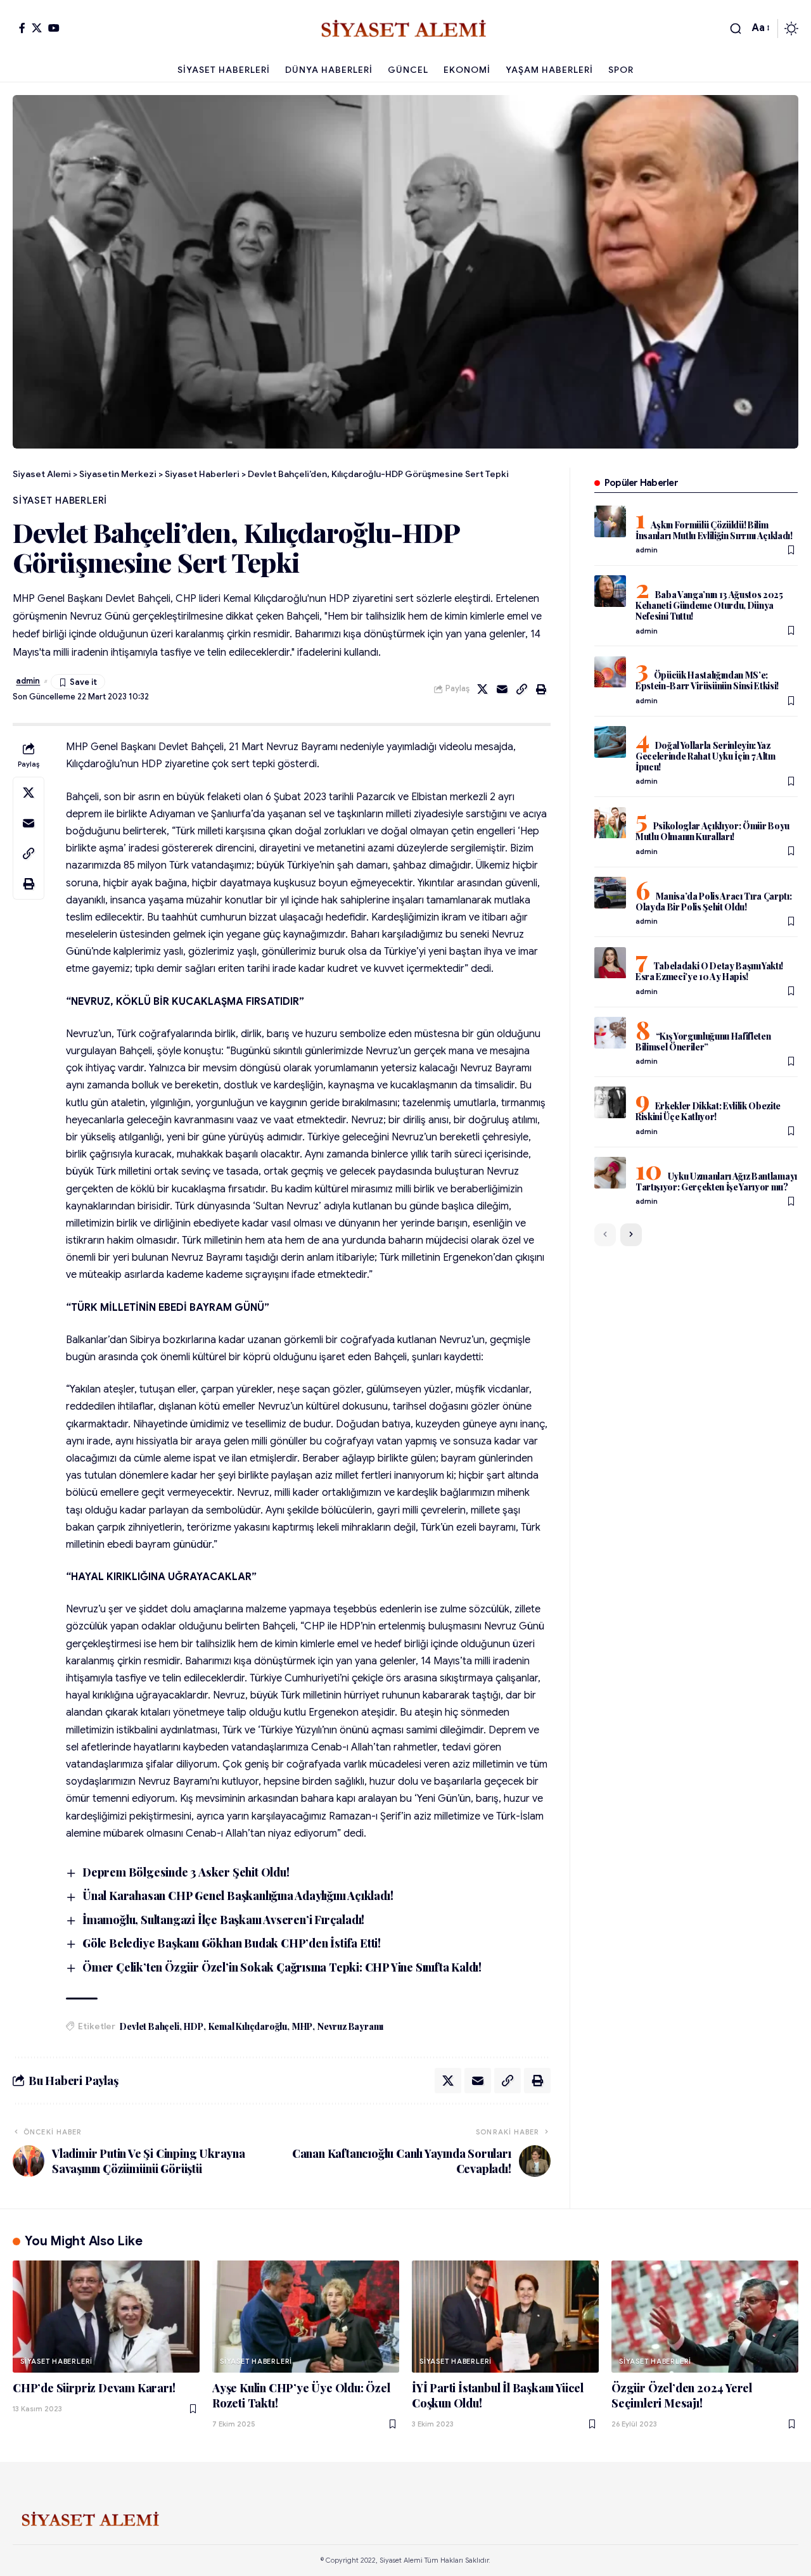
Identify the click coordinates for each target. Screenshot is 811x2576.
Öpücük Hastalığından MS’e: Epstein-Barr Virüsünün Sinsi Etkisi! (707, 681)
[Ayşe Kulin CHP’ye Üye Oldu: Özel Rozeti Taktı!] (306, 2317)
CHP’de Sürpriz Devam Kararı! (94, 2388)
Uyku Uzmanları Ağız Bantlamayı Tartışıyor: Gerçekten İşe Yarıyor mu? (716, 1182)
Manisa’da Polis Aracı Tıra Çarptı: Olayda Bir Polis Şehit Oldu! (714, 902)
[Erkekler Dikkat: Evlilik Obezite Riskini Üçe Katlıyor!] (610, 1102)
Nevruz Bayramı (350, 2026)
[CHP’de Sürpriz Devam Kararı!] (106, 2317)
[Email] (502, 689)
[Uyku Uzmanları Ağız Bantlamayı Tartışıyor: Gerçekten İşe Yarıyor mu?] (610, 1173)
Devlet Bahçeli (149, 2026)
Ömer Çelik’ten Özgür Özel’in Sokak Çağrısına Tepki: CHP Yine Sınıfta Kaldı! (282, 1967)
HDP (193, 2026)
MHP (302, 2026)
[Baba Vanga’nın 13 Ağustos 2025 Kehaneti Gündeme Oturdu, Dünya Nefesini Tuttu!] (610, 591)
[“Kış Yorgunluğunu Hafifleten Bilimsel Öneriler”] (610, 1033)
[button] (736, 29)
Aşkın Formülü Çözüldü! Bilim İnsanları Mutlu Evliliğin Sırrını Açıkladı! (714, 530)
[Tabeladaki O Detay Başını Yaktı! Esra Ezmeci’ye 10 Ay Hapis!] (610, 963)
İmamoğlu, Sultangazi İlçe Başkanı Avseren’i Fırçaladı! (223, 1920)
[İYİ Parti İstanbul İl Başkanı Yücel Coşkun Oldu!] (505, 2317)
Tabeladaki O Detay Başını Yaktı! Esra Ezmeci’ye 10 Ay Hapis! (709, 972)
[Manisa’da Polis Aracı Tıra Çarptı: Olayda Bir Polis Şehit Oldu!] (610, 893)
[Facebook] (22, 28)
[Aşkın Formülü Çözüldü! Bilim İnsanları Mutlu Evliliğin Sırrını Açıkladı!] (610, 521)
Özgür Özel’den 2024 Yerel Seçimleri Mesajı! (682, 2395)
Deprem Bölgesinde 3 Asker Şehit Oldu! (186, 1872)
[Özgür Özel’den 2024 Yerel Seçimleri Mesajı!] (705, 2317)
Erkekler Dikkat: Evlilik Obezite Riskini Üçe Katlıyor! (708, 1111)
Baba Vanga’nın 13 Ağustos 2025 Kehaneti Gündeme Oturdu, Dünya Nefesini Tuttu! (709, 605)
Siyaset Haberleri (60, 501)
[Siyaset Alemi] (405, 29)
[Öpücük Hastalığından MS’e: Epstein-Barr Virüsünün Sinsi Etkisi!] (610, 672)
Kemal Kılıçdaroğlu (248, 2026)
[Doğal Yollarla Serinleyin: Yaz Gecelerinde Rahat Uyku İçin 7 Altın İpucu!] (610, 742)
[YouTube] (54, 28)
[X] (37, 28)
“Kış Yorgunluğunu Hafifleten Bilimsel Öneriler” (703, 1042)
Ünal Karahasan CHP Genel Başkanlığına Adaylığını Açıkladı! (238, 1896)
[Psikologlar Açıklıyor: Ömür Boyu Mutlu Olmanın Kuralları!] (610, 823)
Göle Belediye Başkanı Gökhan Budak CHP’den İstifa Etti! (232, 1943)
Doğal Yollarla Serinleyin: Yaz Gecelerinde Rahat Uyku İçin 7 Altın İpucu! (706, 756)
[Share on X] (483, 689)
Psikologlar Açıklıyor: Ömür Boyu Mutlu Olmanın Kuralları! (712, 832)
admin (28, 681)
